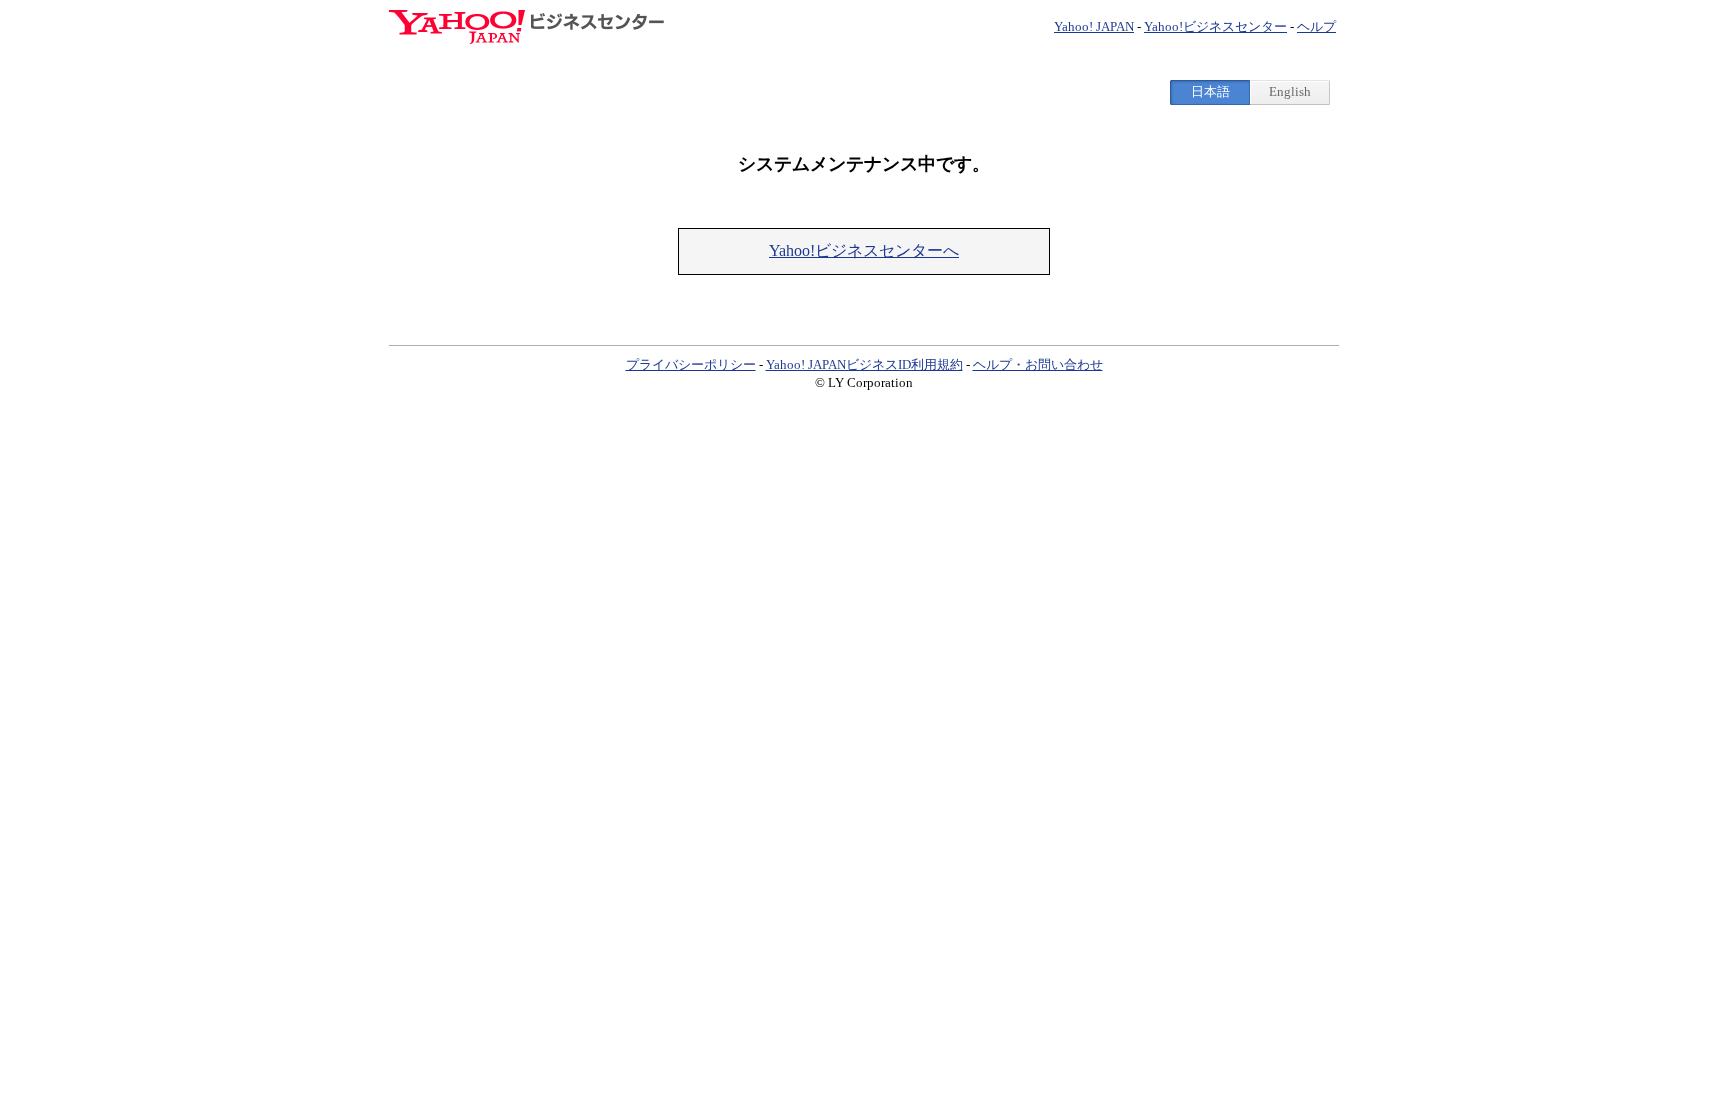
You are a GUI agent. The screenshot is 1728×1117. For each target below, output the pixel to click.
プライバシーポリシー (691, 364)
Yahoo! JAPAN (1094, 26)
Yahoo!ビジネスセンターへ (864, 250)
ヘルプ (1316, 26)
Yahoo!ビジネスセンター (1215, 26)
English (1290, 91)
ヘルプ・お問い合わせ (1038, 364)
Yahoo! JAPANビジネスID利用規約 (864, 364)
